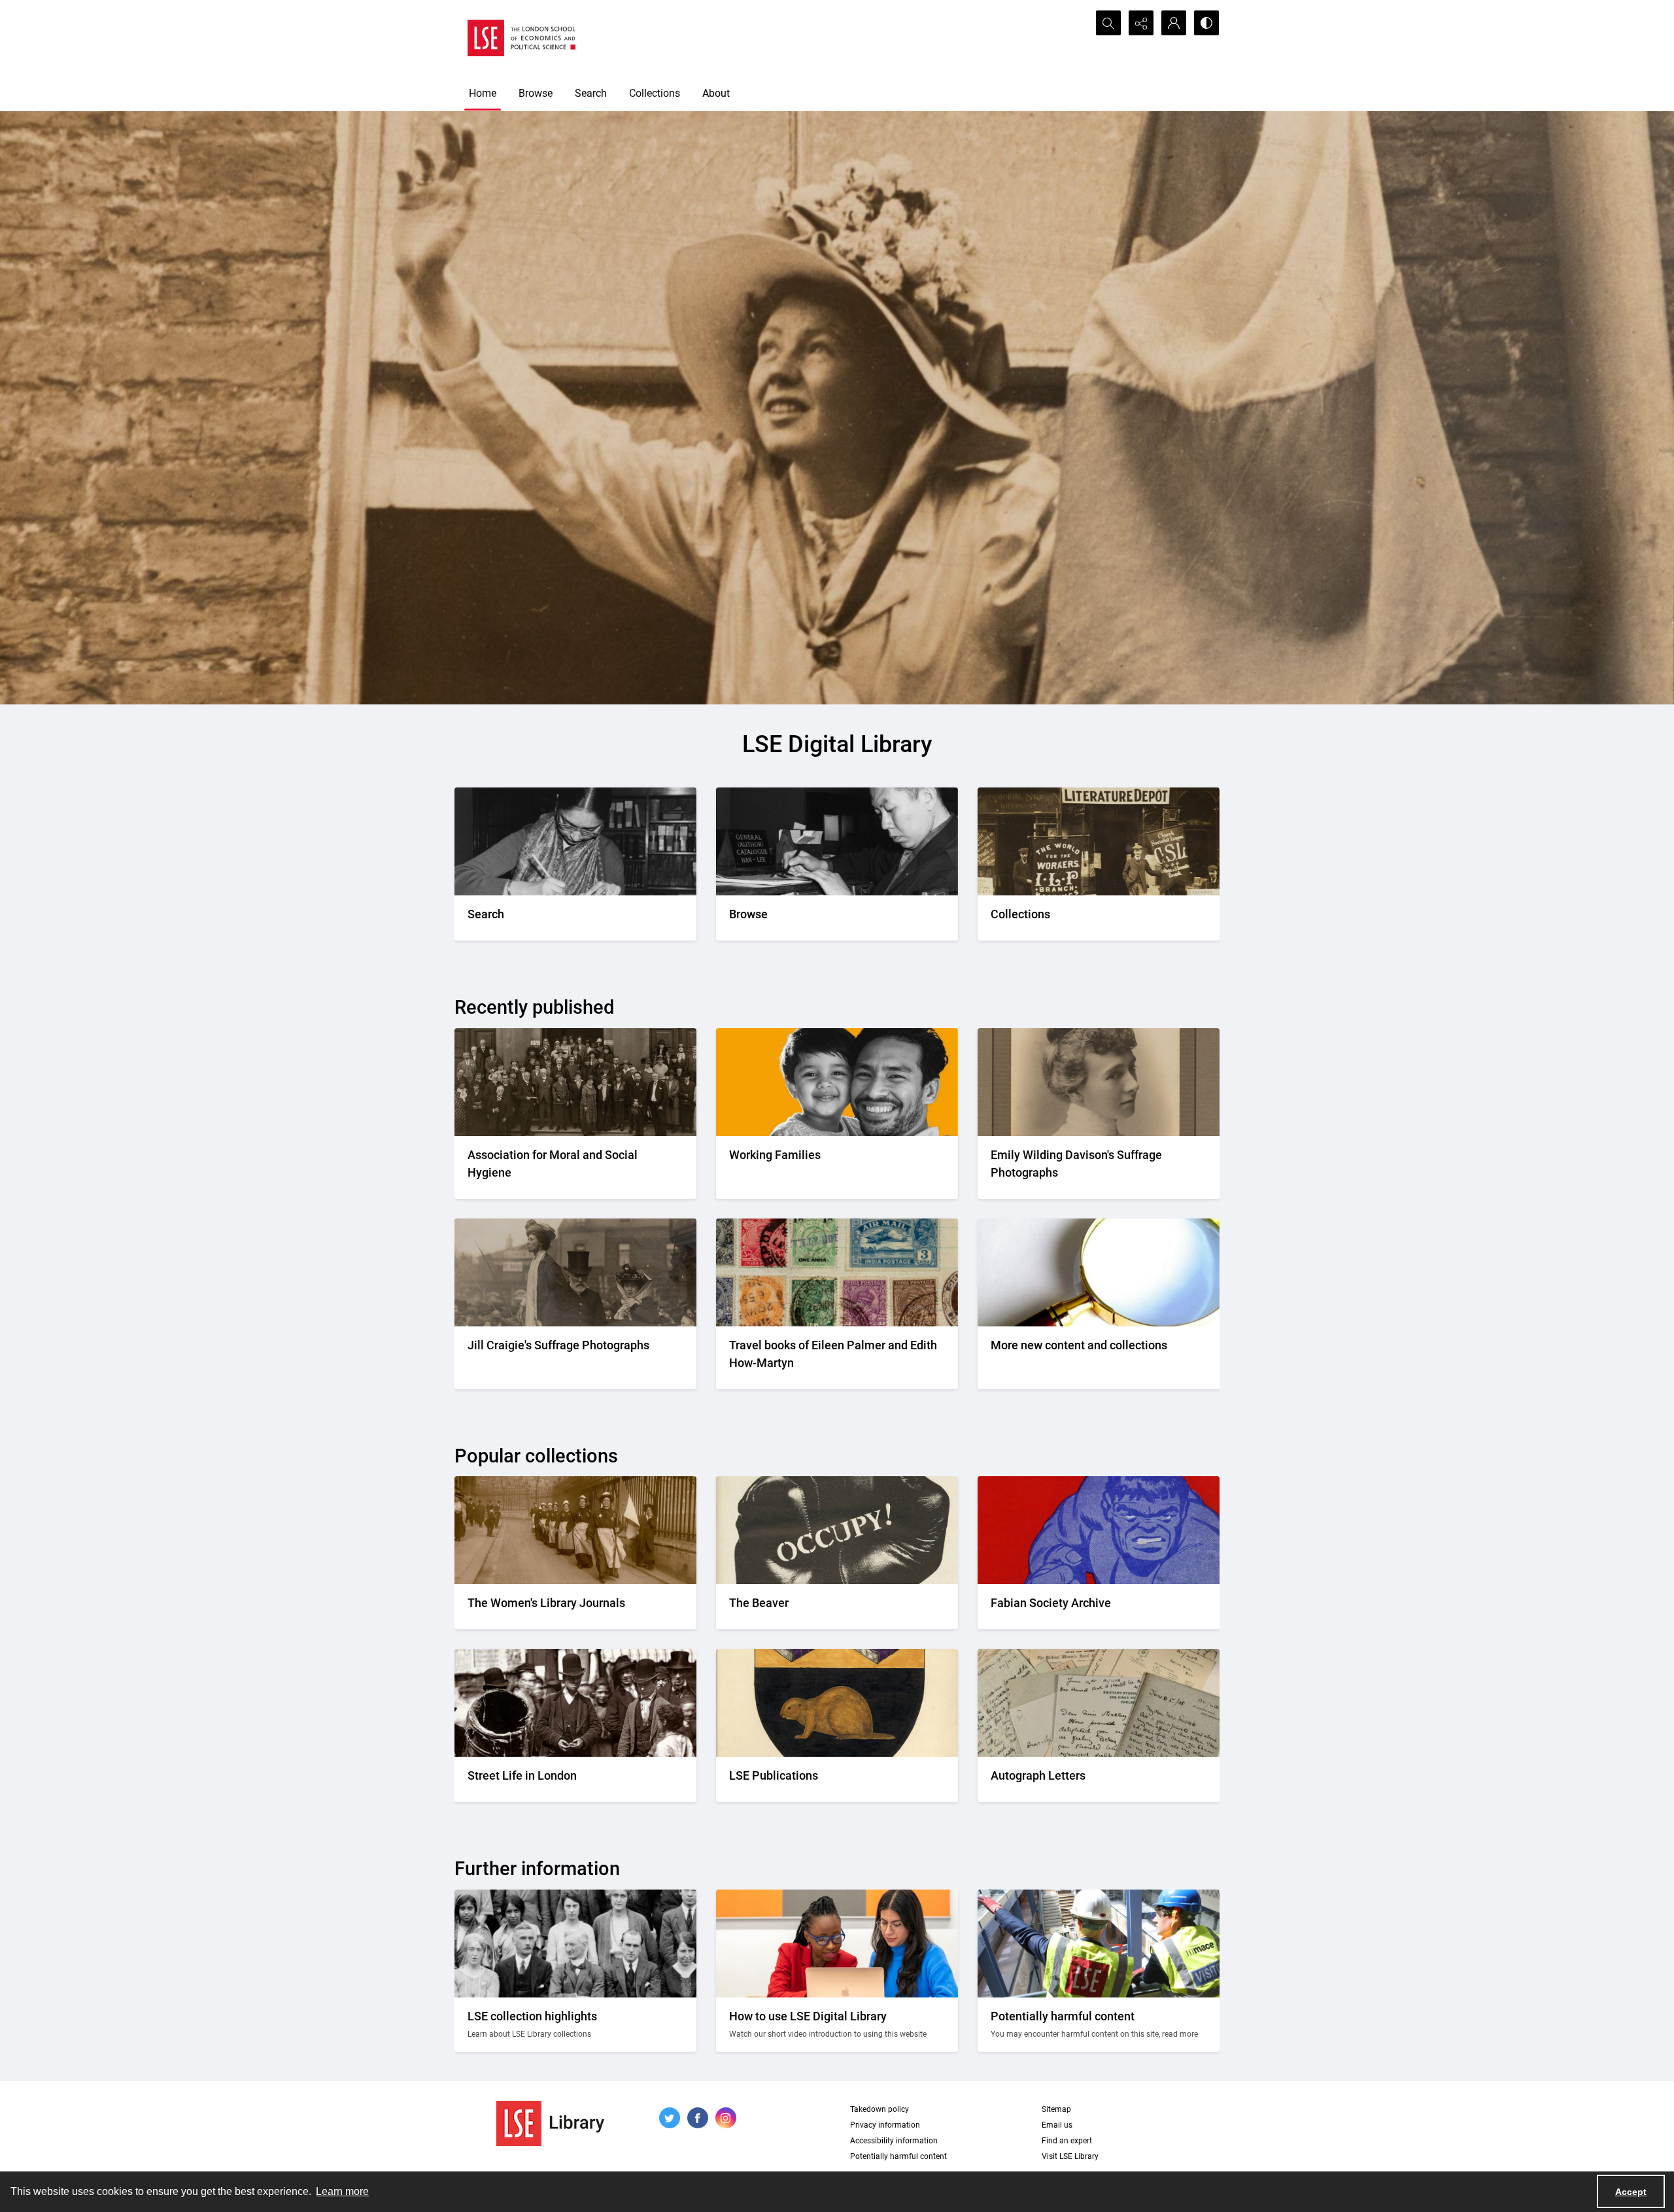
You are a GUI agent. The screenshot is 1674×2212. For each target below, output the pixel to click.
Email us (1057, 2125)
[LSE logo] (521, 38)
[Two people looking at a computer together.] (837, 1944)
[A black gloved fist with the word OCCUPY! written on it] (837, 1530)
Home (483, 93)
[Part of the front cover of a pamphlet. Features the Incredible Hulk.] (1099, 1530)
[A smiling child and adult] (837, 1082)
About (716, 93)
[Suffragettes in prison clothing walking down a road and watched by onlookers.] (575, 1530)
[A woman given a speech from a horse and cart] (575, 1272)
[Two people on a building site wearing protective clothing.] (1099, 1944)
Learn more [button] (342, 2191)
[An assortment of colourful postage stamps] (837, 1272)
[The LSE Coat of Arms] (837, 1703)
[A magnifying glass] (1099, 1272)
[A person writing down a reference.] (575, 841)
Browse (536, 93)
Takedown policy (880, 2109)
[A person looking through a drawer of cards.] (837, 841)
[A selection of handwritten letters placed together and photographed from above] (1099, 1703)
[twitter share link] (670, 2118)
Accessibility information (894, 2141)
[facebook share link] (698, 2118)
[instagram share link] (726, 2118)
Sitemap (1056, 2109)
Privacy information (885, 2125)
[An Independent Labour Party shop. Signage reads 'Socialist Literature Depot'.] (1099, 841)
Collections (655, 93)
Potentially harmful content (898, 2156)
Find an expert (1067, 2141)
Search (591, 93)
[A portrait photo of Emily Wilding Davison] (1099, 1082)
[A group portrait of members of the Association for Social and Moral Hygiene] (575, 1082)
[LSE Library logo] (550, 2123)
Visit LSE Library (1070, 2156)
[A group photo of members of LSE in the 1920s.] (575, 1944)
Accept (1631, 2192)
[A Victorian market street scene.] (575, 1703)
